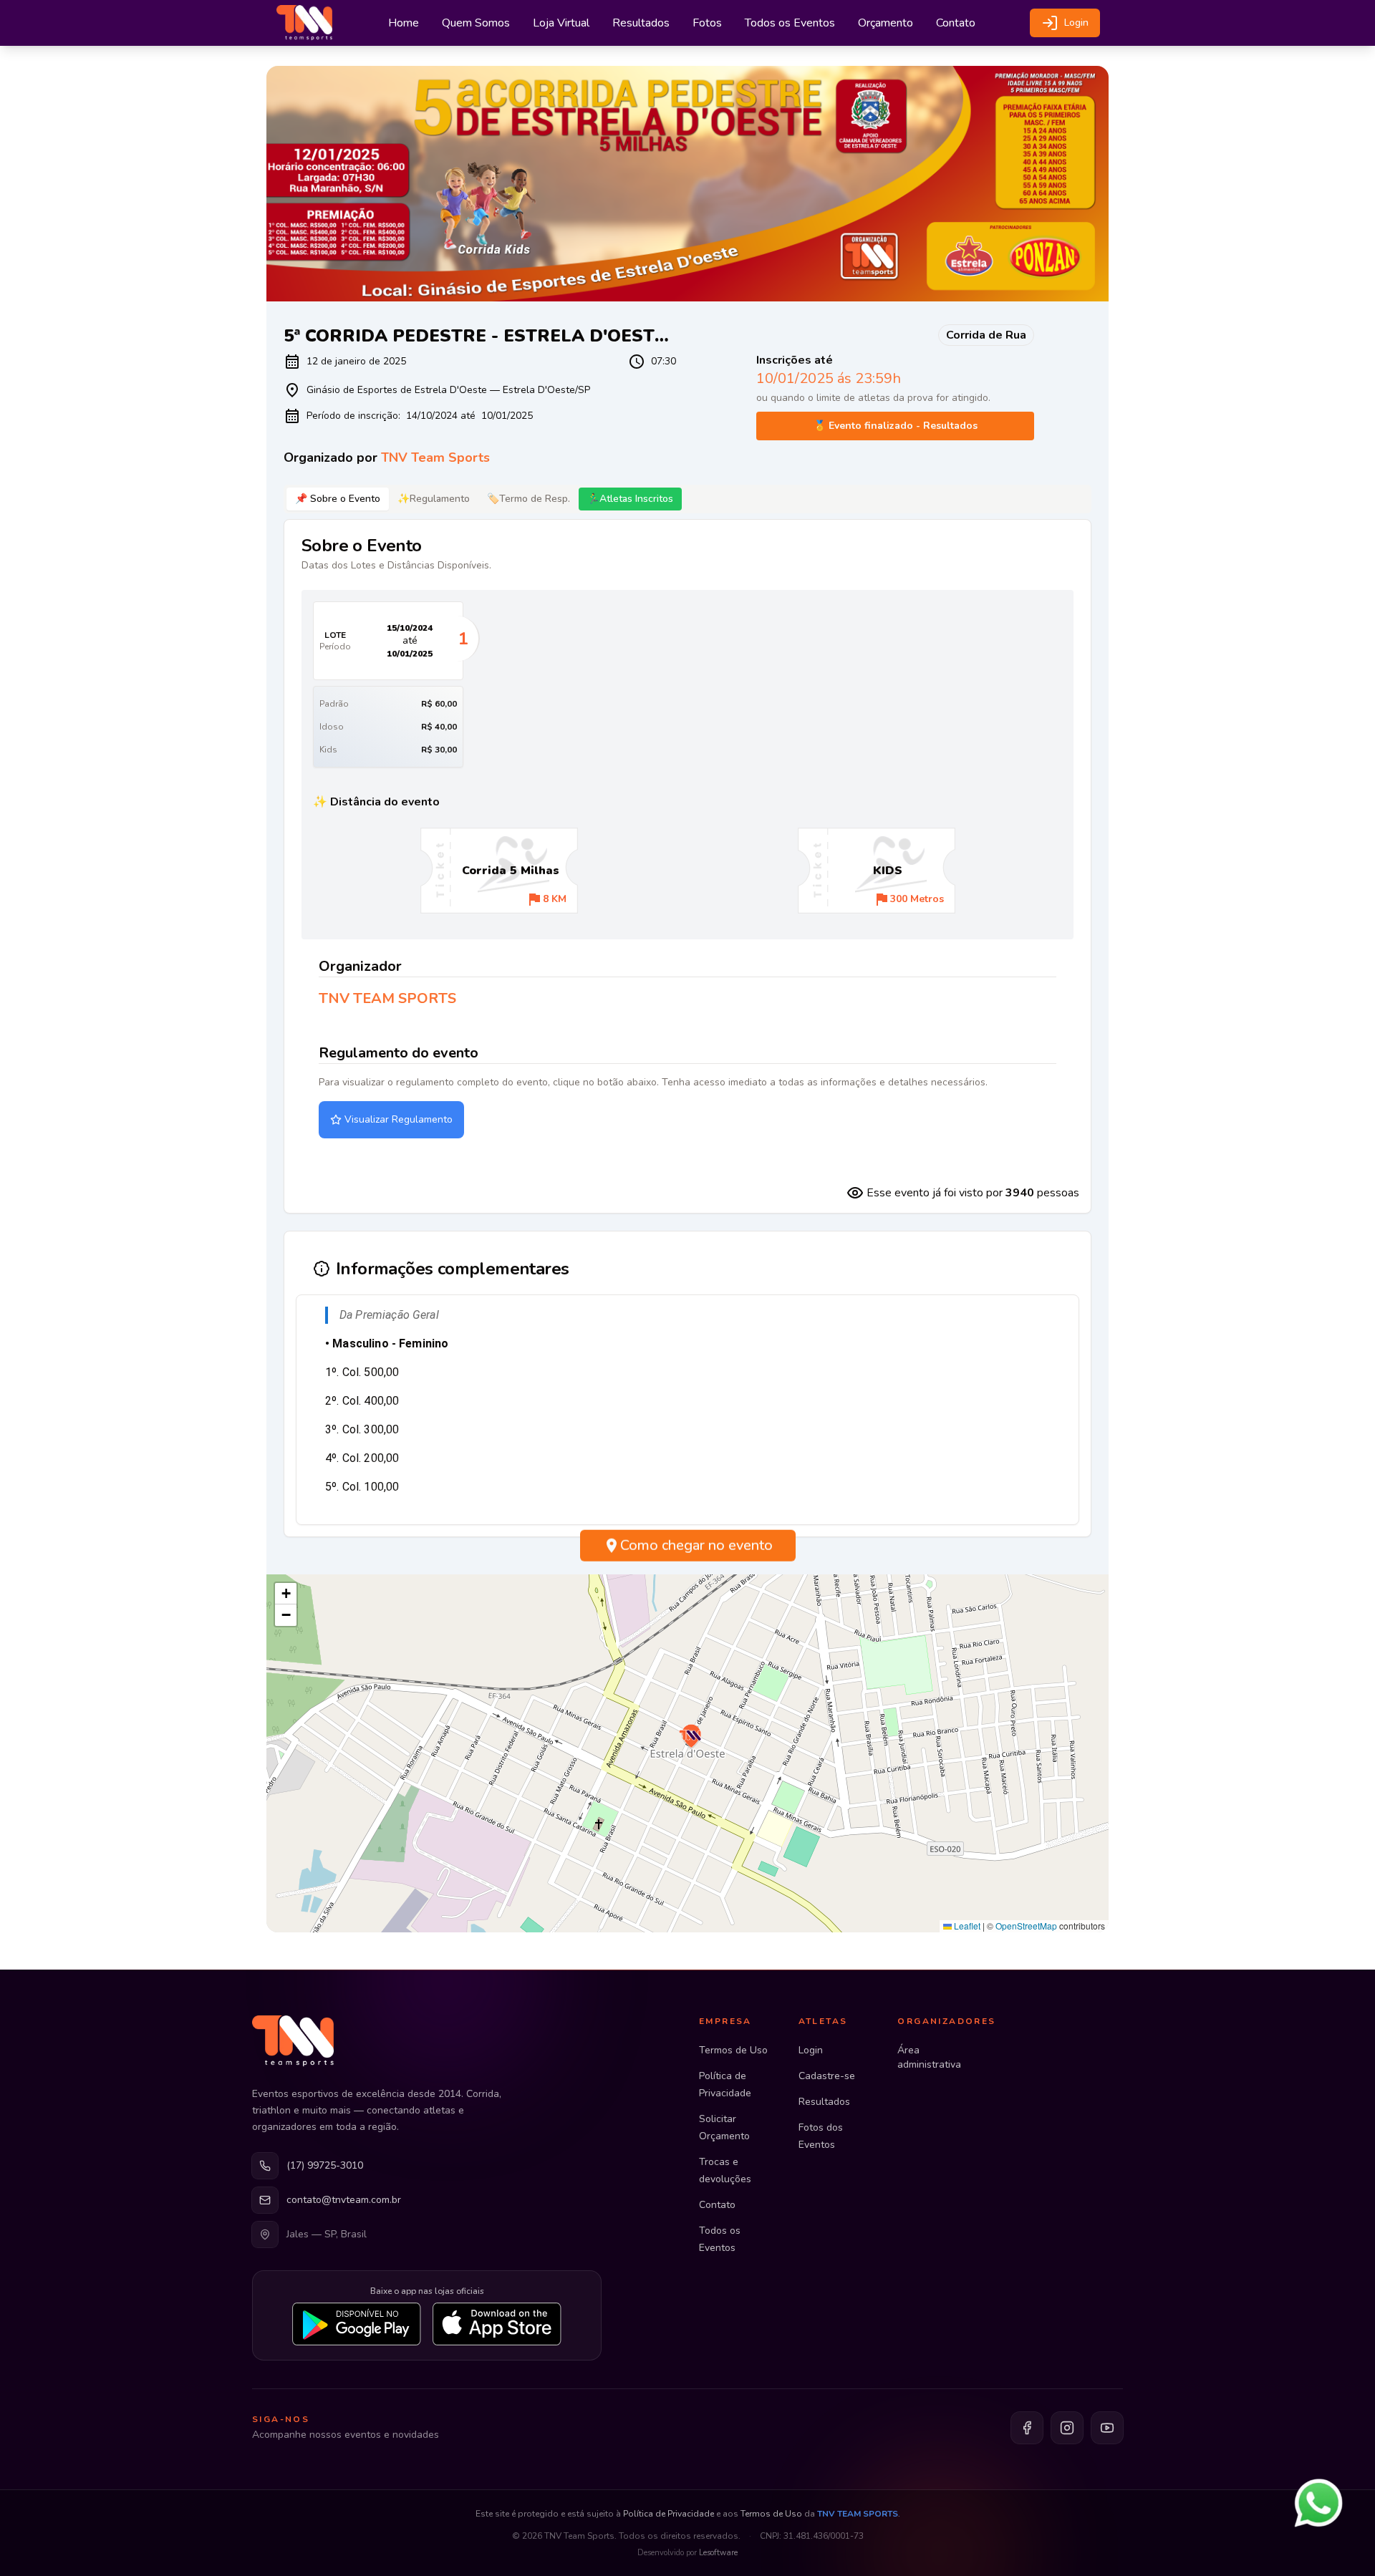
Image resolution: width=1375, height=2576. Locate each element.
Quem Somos (476, 23)
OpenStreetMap (1026, 1926)
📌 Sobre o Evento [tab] (338, 499)
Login (1076, 23)
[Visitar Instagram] (1067, 2428)
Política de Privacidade (669, 2514)
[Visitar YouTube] (1107, 2428)
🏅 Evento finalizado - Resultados (896, 426)
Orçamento (886, 23)
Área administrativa (929, 2057)
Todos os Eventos (790, 23)
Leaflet (966, 1926)
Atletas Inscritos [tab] (630, 499)
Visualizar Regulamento (399, 1119)
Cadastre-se (827, 2076)
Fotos (707, 23)
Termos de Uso (733, 2050)
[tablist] (687, 499)
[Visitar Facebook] (1027, 2428)
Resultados (641, 23)
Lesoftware (718, 2553)
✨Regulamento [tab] (434, 499)
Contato (956, 23)
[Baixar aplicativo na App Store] (497, 2324)
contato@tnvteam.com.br (344, 2200)
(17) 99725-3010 (325, 2165)
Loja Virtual (561, 23)
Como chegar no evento (696, 1552)
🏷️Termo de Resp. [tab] (529, 499)
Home (404, 23)
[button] (690, 1737)
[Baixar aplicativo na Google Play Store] (357, 2324)
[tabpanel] (687, 866)
